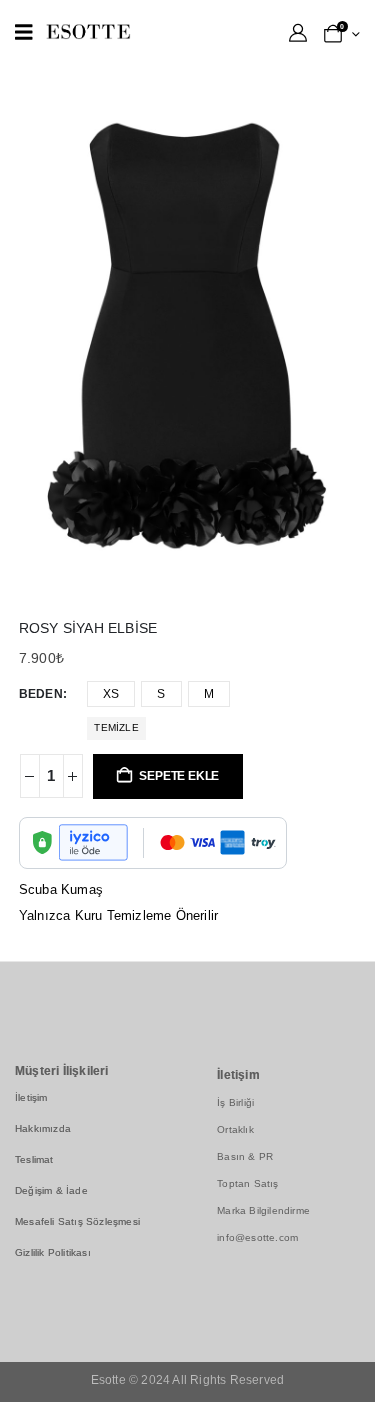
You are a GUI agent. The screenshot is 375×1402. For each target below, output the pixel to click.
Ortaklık (235, 1129)
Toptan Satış (247, 1183)
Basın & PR (245, 1156)
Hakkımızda (43, 1128)
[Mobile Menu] (24, 32)
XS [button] (111, 694)
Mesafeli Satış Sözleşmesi (77, 1221)
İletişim (31, 1097)
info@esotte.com (257, 1237)
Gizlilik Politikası (53, 1252)
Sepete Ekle (179, 776)
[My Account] (298, 33)
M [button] (209, 694)
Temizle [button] (116, 727)
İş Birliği (235, 1102)
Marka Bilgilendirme (263, 1210)
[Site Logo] (88, 31)
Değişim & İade (51, 1190)
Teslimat (34, 1159)
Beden (41, 694)
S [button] (161, 694)
